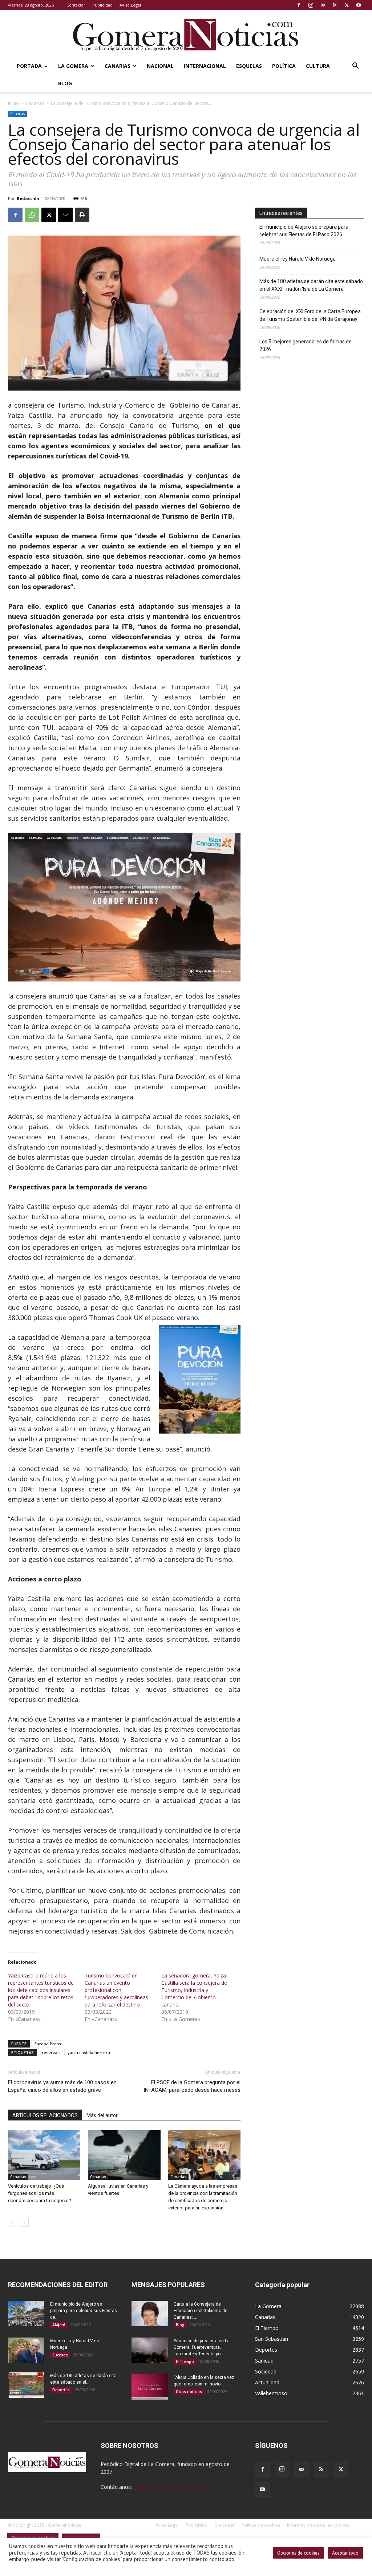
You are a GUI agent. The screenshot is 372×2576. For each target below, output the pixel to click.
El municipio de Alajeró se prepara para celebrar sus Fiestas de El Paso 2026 (304, 231)
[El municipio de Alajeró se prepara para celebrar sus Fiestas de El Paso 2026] (26, 2314)
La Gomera (73, 66)
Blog (65, 83)
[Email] (65, 215)
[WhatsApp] (32, 215)
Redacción (28, 198)
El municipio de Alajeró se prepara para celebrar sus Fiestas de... (84, 2311)
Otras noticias (189, 2392)
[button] (355, 67)
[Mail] (323, 5)
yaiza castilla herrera (89, 2052)
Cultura (318, 66)
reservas (51, 2052)
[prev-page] (13, 2222)
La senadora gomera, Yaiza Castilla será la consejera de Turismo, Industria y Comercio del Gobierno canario (194, 1990)
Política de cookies (261, 2525)
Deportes (61, 2390)
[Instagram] (311, 5)
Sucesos (60, 2355)
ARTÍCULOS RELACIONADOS (45, 2115)
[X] (347, 5)
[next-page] (24, 2222)
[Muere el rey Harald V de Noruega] (26, 2350)
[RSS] (335, 5)
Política (284, 66)
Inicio (13, 103)
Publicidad (102, 5)
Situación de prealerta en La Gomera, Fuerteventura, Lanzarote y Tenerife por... (202, 2347)
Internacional (205, 66)
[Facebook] (299, 5)
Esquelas (249, 66)
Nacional (160, 66)
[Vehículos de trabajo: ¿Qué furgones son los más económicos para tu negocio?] (44, 2155)
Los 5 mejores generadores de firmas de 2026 (306, 345)
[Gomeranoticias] (186, 34)
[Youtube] (359, 5)
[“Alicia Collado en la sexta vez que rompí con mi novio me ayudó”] (150, 2387)
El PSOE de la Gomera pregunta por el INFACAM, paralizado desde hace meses (192, 2086)
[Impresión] (82, 215)
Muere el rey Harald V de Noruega (298, 259)
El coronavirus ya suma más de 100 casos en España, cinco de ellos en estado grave (62, 2086)
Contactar (76, 5)
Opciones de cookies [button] (298, 2553)
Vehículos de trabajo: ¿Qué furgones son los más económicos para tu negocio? (40, 2193)
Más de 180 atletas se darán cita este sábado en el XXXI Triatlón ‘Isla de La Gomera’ (311, 285)
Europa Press (48, 2044)
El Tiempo (185, 2361)
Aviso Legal (130, 5)
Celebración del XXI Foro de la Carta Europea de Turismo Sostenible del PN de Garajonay (310, 315)
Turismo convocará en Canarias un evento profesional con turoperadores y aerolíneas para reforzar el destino (116, 1990)
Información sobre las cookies (318, 2525)
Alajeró (59, 2325)
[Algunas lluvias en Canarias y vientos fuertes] (124, 2155)
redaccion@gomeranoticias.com (171, 2487)
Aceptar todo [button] (345, 2553)
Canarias (118, 66)
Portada (29, 66)
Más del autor (102, 2115)
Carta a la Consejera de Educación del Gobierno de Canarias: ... (201, 2311)
